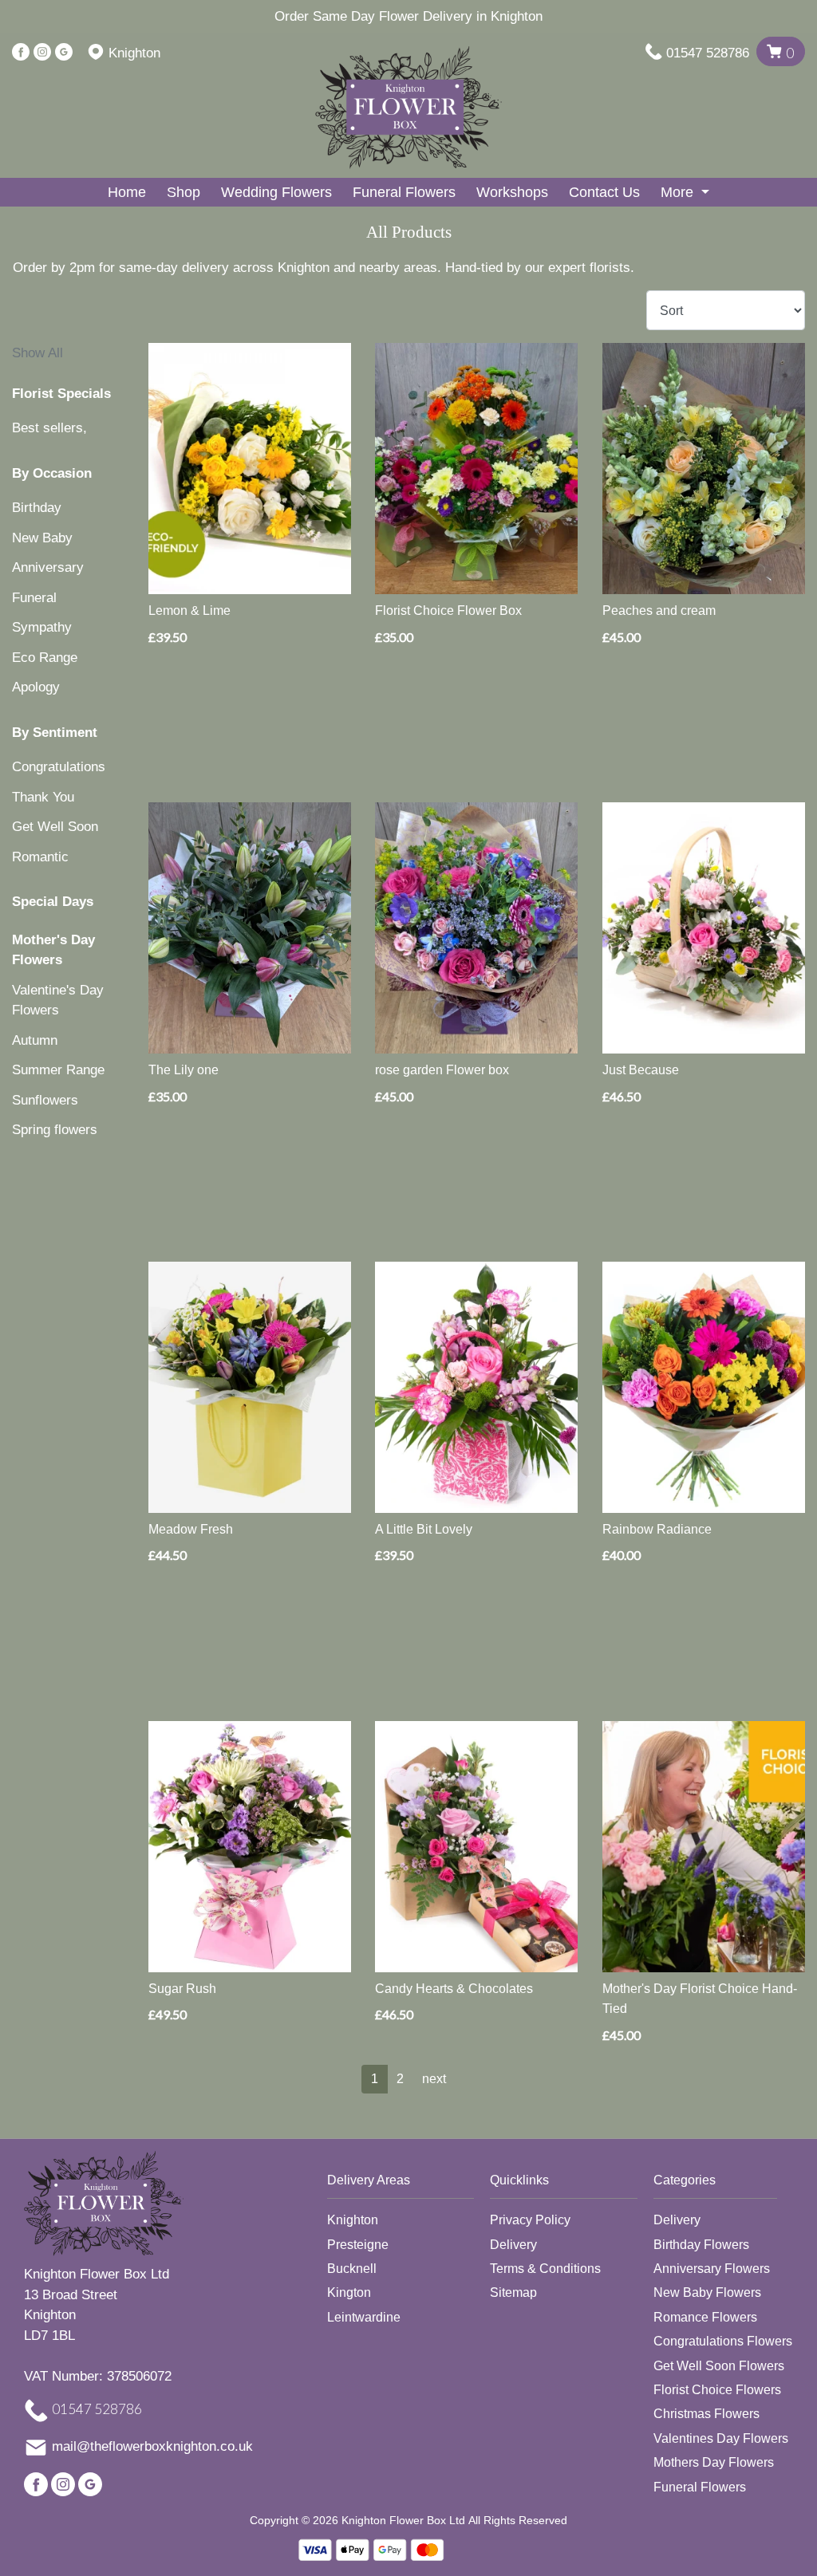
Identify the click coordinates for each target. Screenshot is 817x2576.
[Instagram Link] (42, 53)
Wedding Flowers (276, 192)
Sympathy (42, 627)
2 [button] (400, 2079)
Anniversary (48, 567)
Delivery (513, 2245)
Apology (36, 687)
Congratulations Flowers (723, 2341)
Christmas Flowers (706, 2414)
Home (127, 192)
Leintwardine (364, 2317)
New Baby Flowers (707, 2292)
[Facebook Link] (21, 53)
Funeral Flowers (404, 192)
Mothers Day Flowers (714, 2462)
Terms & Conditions (545, 2269)
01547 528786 (708, 53)
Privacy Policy (530, 2220)
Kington (349, 2292)
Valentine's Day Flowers (58, 1000)
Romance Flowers (705, 2317)
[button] (409, 2185)
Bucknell (352, 2269)
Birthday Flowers (701, 2245)
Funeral (34, 598)
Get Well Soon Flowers (719, 2366)
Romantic (40, 857)
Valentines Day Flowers (721, 2438)
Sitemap (513, 2292)
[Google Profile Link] (64, 53)
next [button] (434, 2079)
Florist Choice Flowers (717, 2390)
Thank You (43, 797)
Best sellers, (49, 428)
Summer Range (58, 1070)
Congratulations (59, 767)
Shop (184, 192)
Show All (37, 353)
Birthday (37, 508)
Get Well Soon (55, 827)
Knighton (353, 2220)
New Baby (42, 538)
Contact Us (604, 192)
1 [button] (375, 2079)
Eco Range (45, 658)
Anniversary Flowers (712, 2269)
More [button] (679, 192)
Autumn (35, 1040)
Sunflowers (45, 1100)
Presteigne (358, 2245)
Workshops (512, 192)
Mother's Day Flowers (53, 950)
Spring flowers (55, 1130)
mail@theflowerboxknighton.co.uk (152, 2447)
